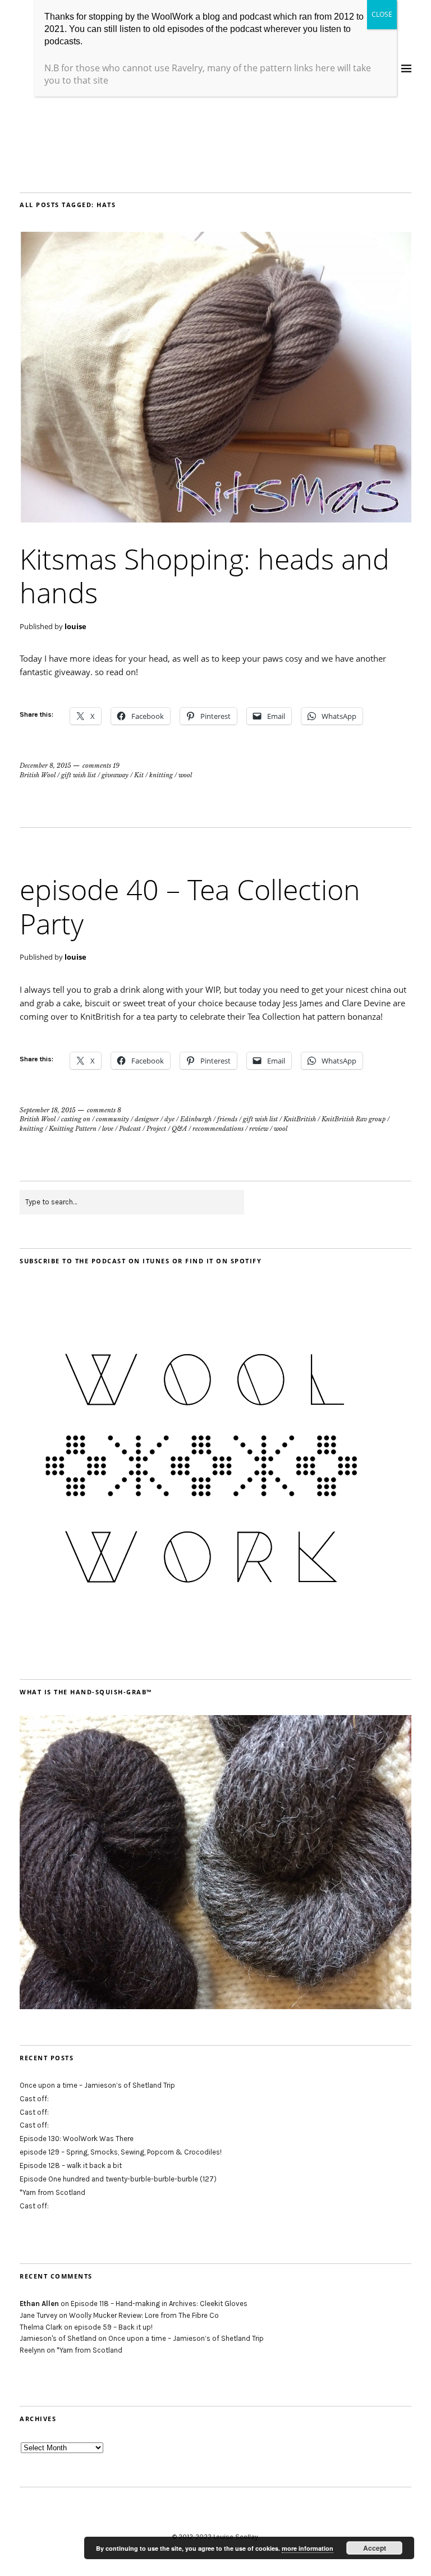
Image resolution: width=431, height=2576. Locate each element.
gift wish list (79, 775)
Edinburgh (196, 1119)
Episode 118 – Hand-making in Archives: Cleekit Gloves (159, 2304)
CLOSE (382, 14)
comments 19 (101, 766)
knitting (161, 775)
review (259, 1129)
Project (156, 1129)
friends (227, 1119)
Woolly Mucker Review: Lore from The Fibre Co (144, 2315)
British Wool (38, 775)
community (113, 1119)
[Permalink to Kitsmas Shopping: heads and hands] (215, 519)
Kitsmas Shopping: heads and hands (205, 576)
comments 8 (104, 1110)
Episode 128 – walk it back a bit (71, 2165)
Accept (375, 2548)
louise (75, 626)
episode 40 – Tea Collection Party (190, 906)
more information (308, 2548)
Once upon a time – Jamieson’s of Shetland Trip (97, 2085)
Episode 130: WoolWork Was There (77, 2139)
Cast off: (34, 2099)
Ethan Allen (39, 2304)
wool (185, 775)
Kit (139, 775)
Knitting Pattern (73, 1129)
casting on (76, 1119)
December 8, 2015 (45, 766)
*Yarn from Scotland (52, 2192)
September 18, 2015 (48, 1110)
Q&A (179, 1129)
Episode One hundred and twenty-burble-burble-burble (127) (118, 2179)
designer (147, 1119)
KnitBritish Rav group (354, 1119)
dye (169, 1119)
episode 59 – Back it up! (113, 2327)
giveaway (115, 775)
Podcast (130, 1129)
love (108, 1129)
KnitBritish (300, 1119)
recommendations (218, 1129)
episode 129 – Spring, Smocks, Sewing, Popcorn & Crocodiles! (121, 2152)
